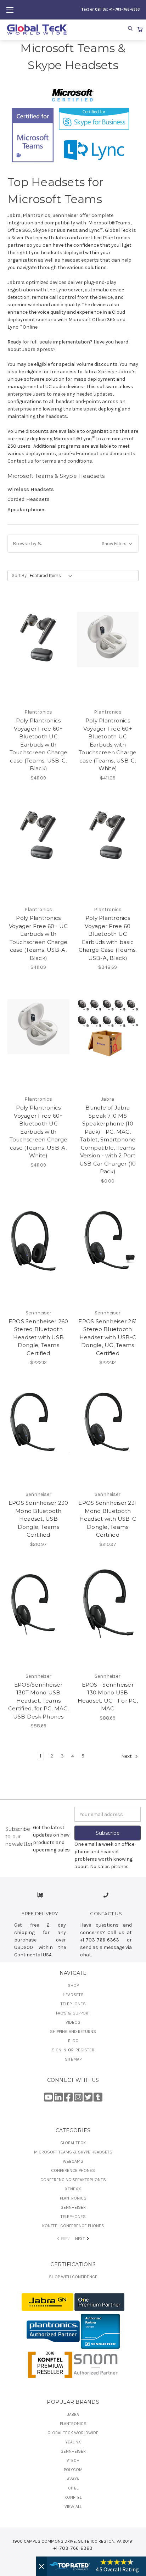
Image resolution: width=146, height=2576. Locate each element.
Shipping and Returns (73, 2032)
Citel (73, 2488)
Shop (73, 1985)
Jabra (73, 2414)
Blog (73, 2041)
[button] (73, 544)
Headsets (73, 1995)
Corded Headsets (29, 499)
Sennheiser (73, 2207)
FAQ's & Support (73, 2013)
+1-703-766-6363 (100, 1940)
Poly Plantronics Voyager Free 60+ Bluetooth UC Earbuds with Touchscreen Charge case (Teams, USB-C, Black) (39, 744)
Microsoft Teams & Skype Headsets (73, 2152)
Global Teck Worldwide (73, 2433)
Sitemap (73, 2059)
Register (85, 2050)
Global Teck (73, 2143)
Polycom (73, 2470)
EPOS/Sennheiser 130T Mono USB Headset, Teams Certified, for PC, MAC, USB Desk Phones (38, 1701)
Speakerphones (27, 509)
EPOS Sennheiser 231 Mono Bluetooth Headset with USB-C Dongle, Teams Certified (108, 1519)
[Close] (41, 2566)
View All (73, 2507)
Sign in (60, 2050)
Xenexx (73, 2189)
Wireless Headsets (31, 489)
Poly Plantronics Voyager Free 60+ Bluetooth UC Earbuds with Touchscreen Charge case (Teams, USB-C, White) (108, 744)
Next (127, 1757)
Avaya (73, 2479)
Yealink (73, 2442)
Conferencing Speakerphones (73, 2180)
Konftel (73, 2497)
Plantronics (73, 2198)
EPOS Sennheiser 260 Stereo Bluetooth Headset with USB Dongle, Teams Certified (38, 1337)
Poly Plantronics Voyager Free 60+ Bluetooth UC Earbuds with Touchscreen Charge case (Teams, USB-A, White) (39, 1131)
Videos (73, 2022)
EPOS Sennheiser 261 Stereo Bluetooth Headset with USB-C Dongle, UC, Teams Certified (108, 1337)
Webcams (73, 2161)
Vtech (73, 2460)
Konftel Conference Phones (73, 2226)
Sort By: (20, 575)
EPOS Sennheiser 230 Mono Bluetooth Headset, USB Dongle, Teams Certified (38, 1519)
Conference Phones (73, 2170)
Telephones (73, 2004)
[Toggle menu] (10, 10)
